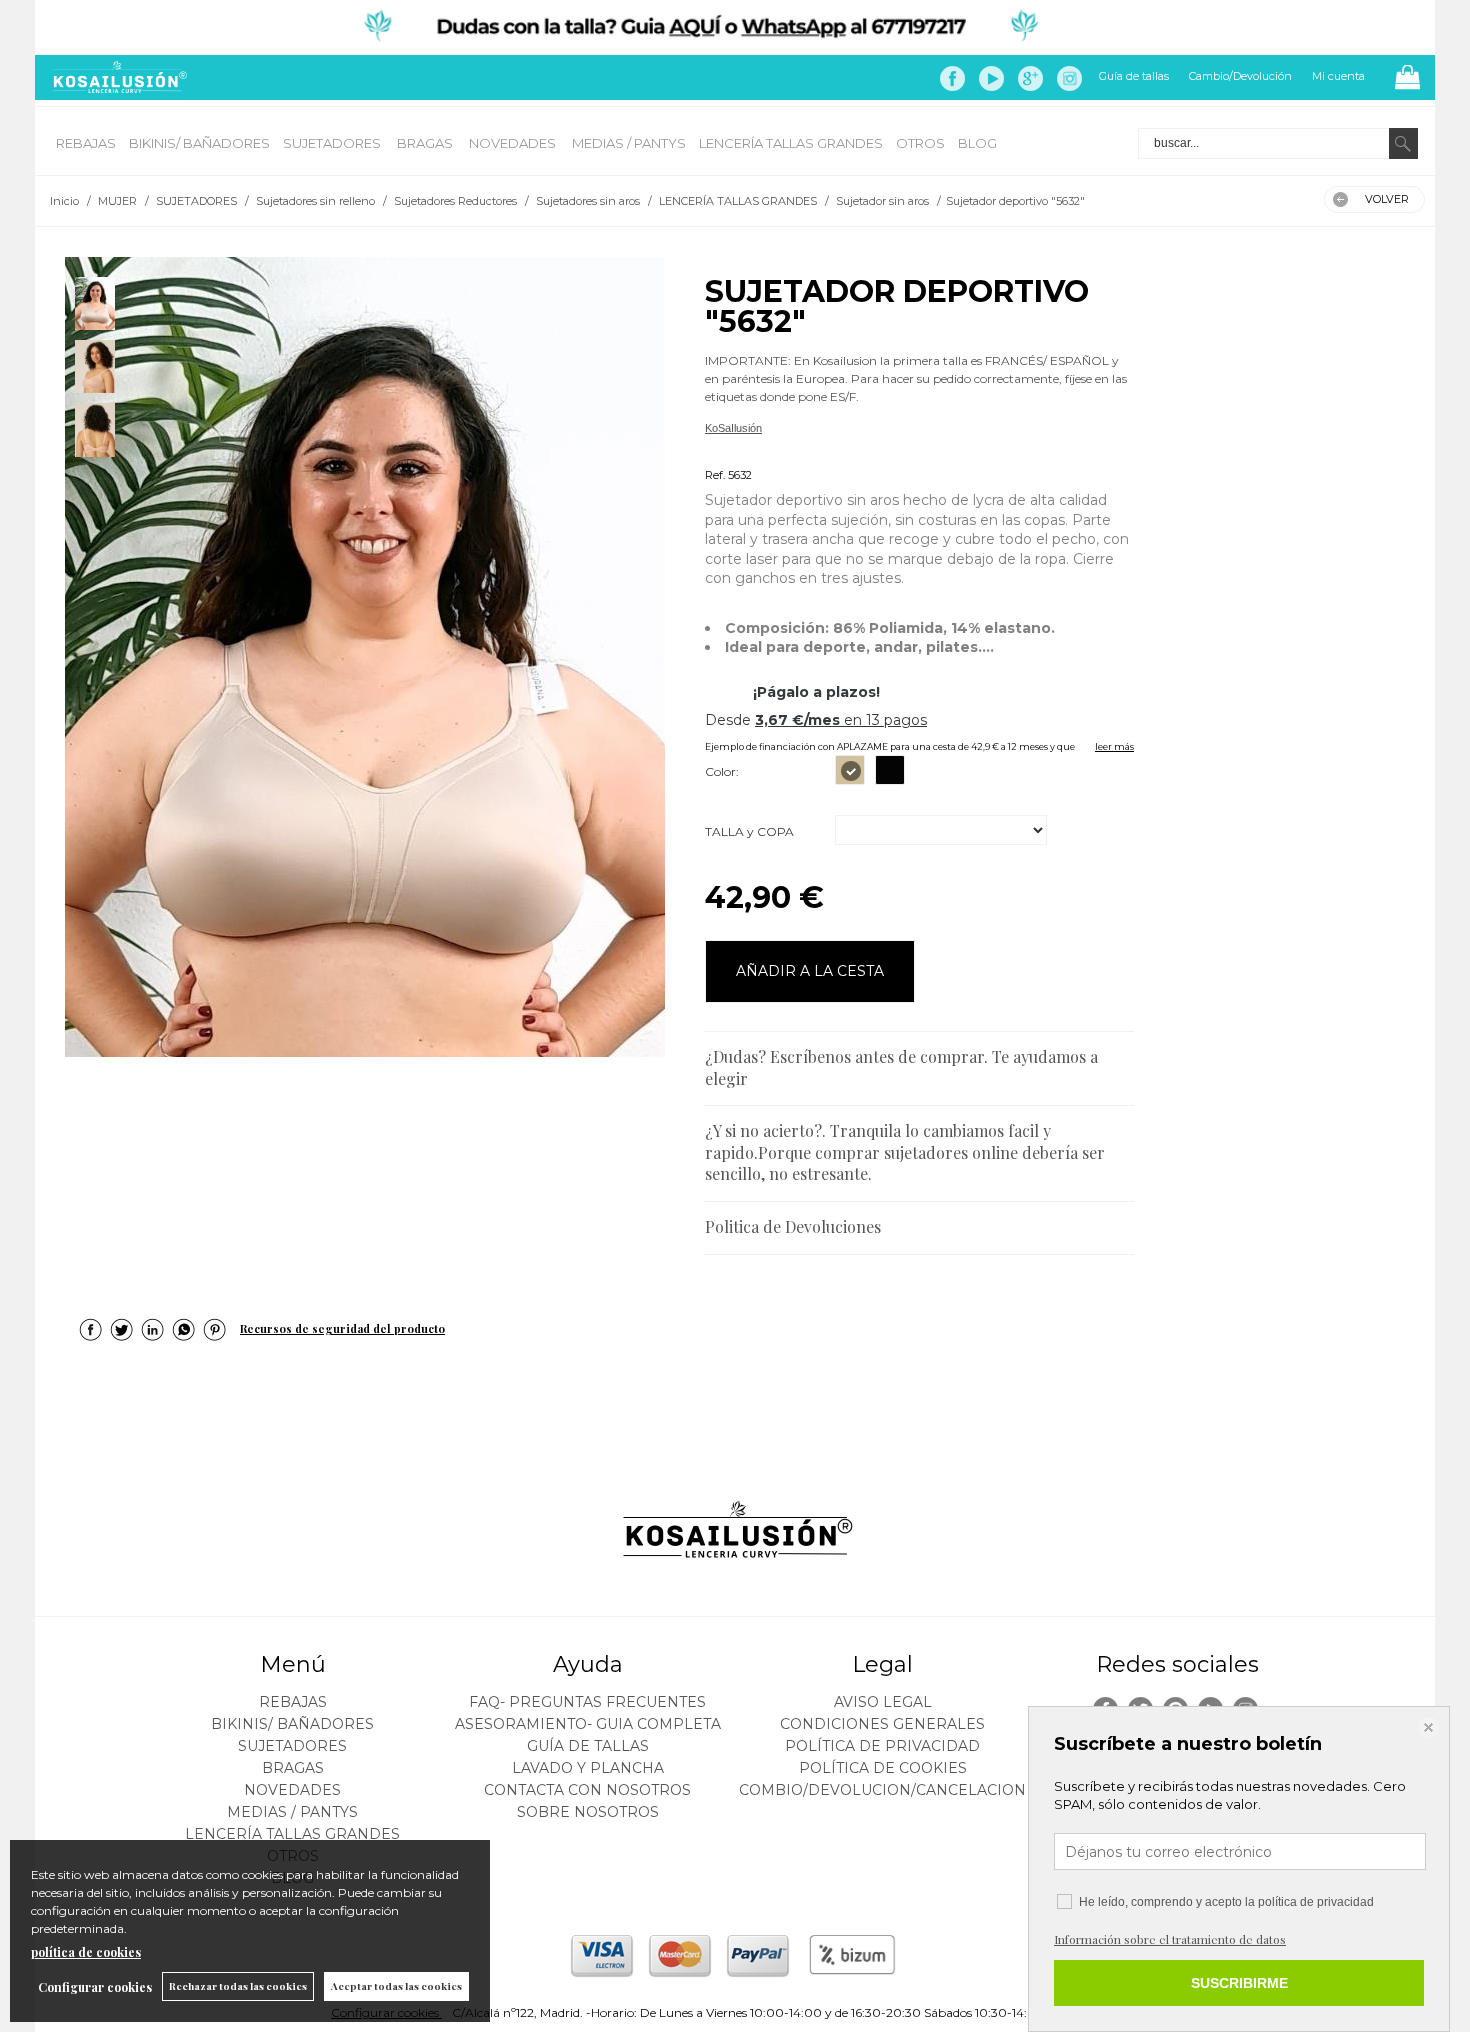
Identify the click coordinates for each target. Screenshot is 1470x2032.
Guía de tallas (1134, 76)
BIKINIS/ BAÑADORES (199, 143)
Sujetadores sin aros (755, 451)
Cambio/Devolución (1240, 76)
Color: (722, 771)
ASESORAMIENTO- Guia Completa (588, 1724)
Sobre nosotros (588, 1812)
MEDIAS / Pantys (629, 143)
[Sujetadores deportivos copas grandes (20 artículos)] (365, 657)
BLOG (977, 143)
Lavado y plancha (588, 1768)
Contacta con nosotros (587, 1790)
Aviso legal (883, 1702)
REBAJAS (86, 143)
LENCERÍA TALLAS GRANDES (791, 143)
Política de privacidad (882, 1746)
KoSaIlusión (733, 428)
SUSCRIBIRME (1239, 1983)
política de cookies (86, 1952)
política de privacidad (1316, 1902)
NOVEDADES (514, 143)
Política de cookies (883, 1768)
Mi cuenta (1338, 76)
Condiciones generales (882, 1724)
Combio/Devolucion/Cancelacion (882, 1790)
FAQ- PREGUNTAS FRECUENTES (587, 1702)
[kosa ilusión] (117, 88)
